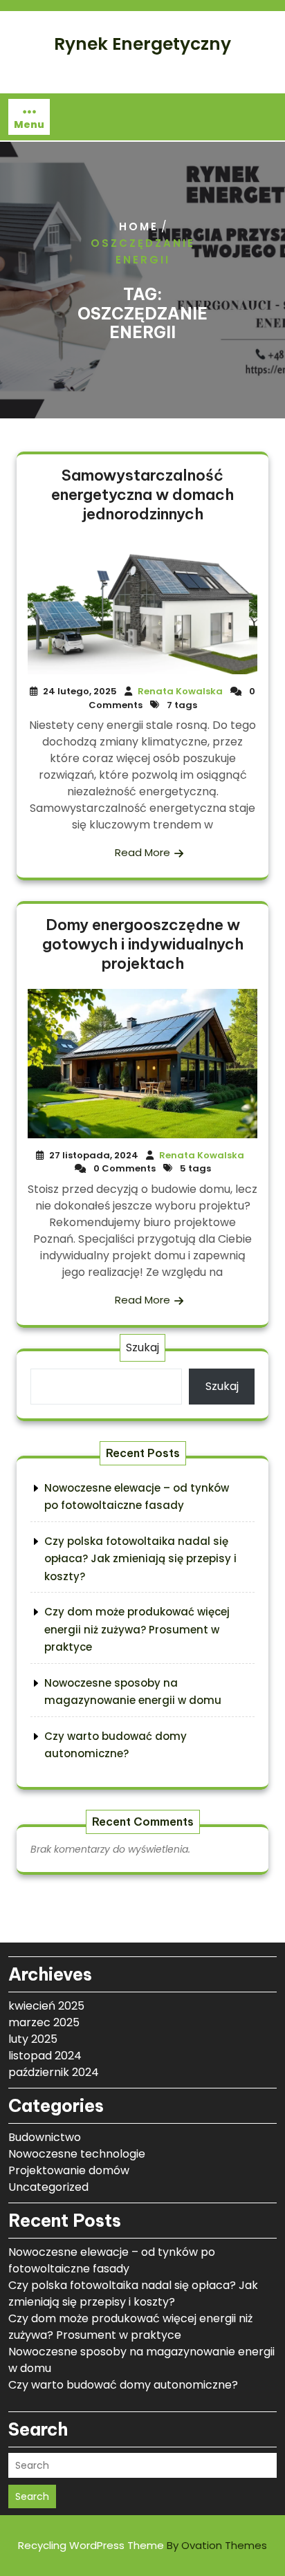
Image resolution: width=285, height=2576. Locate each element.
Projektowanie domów (69, 2170)
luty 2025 (33, 2039)
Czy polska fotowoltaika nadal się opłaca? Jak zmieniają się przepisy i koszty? (140, 1559)
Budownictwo (45, 2137)
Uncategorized (48, 2187)
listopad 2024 (45, 2056)
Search (32, 2496)
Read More (142, 852)
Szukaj (142, 1347)
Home (139, 226)
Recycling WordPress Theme (142, 2545)
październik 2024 (54, 2072)
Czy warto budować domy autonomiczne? (123, 2385)
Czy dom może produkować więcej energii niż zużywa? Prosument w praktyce (137, 1629)
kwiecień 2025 (46, 2006)
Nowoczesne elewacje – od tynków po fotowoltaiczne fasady (112, 2260)
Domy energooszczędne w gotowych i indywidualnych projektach (143, 944)
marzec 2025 (44, 2022)
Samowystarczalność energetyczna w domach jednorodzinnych (142, 494)
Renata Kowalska (180, 691)
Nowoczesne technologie (77, 2154)
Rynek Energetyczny (142, 44)
